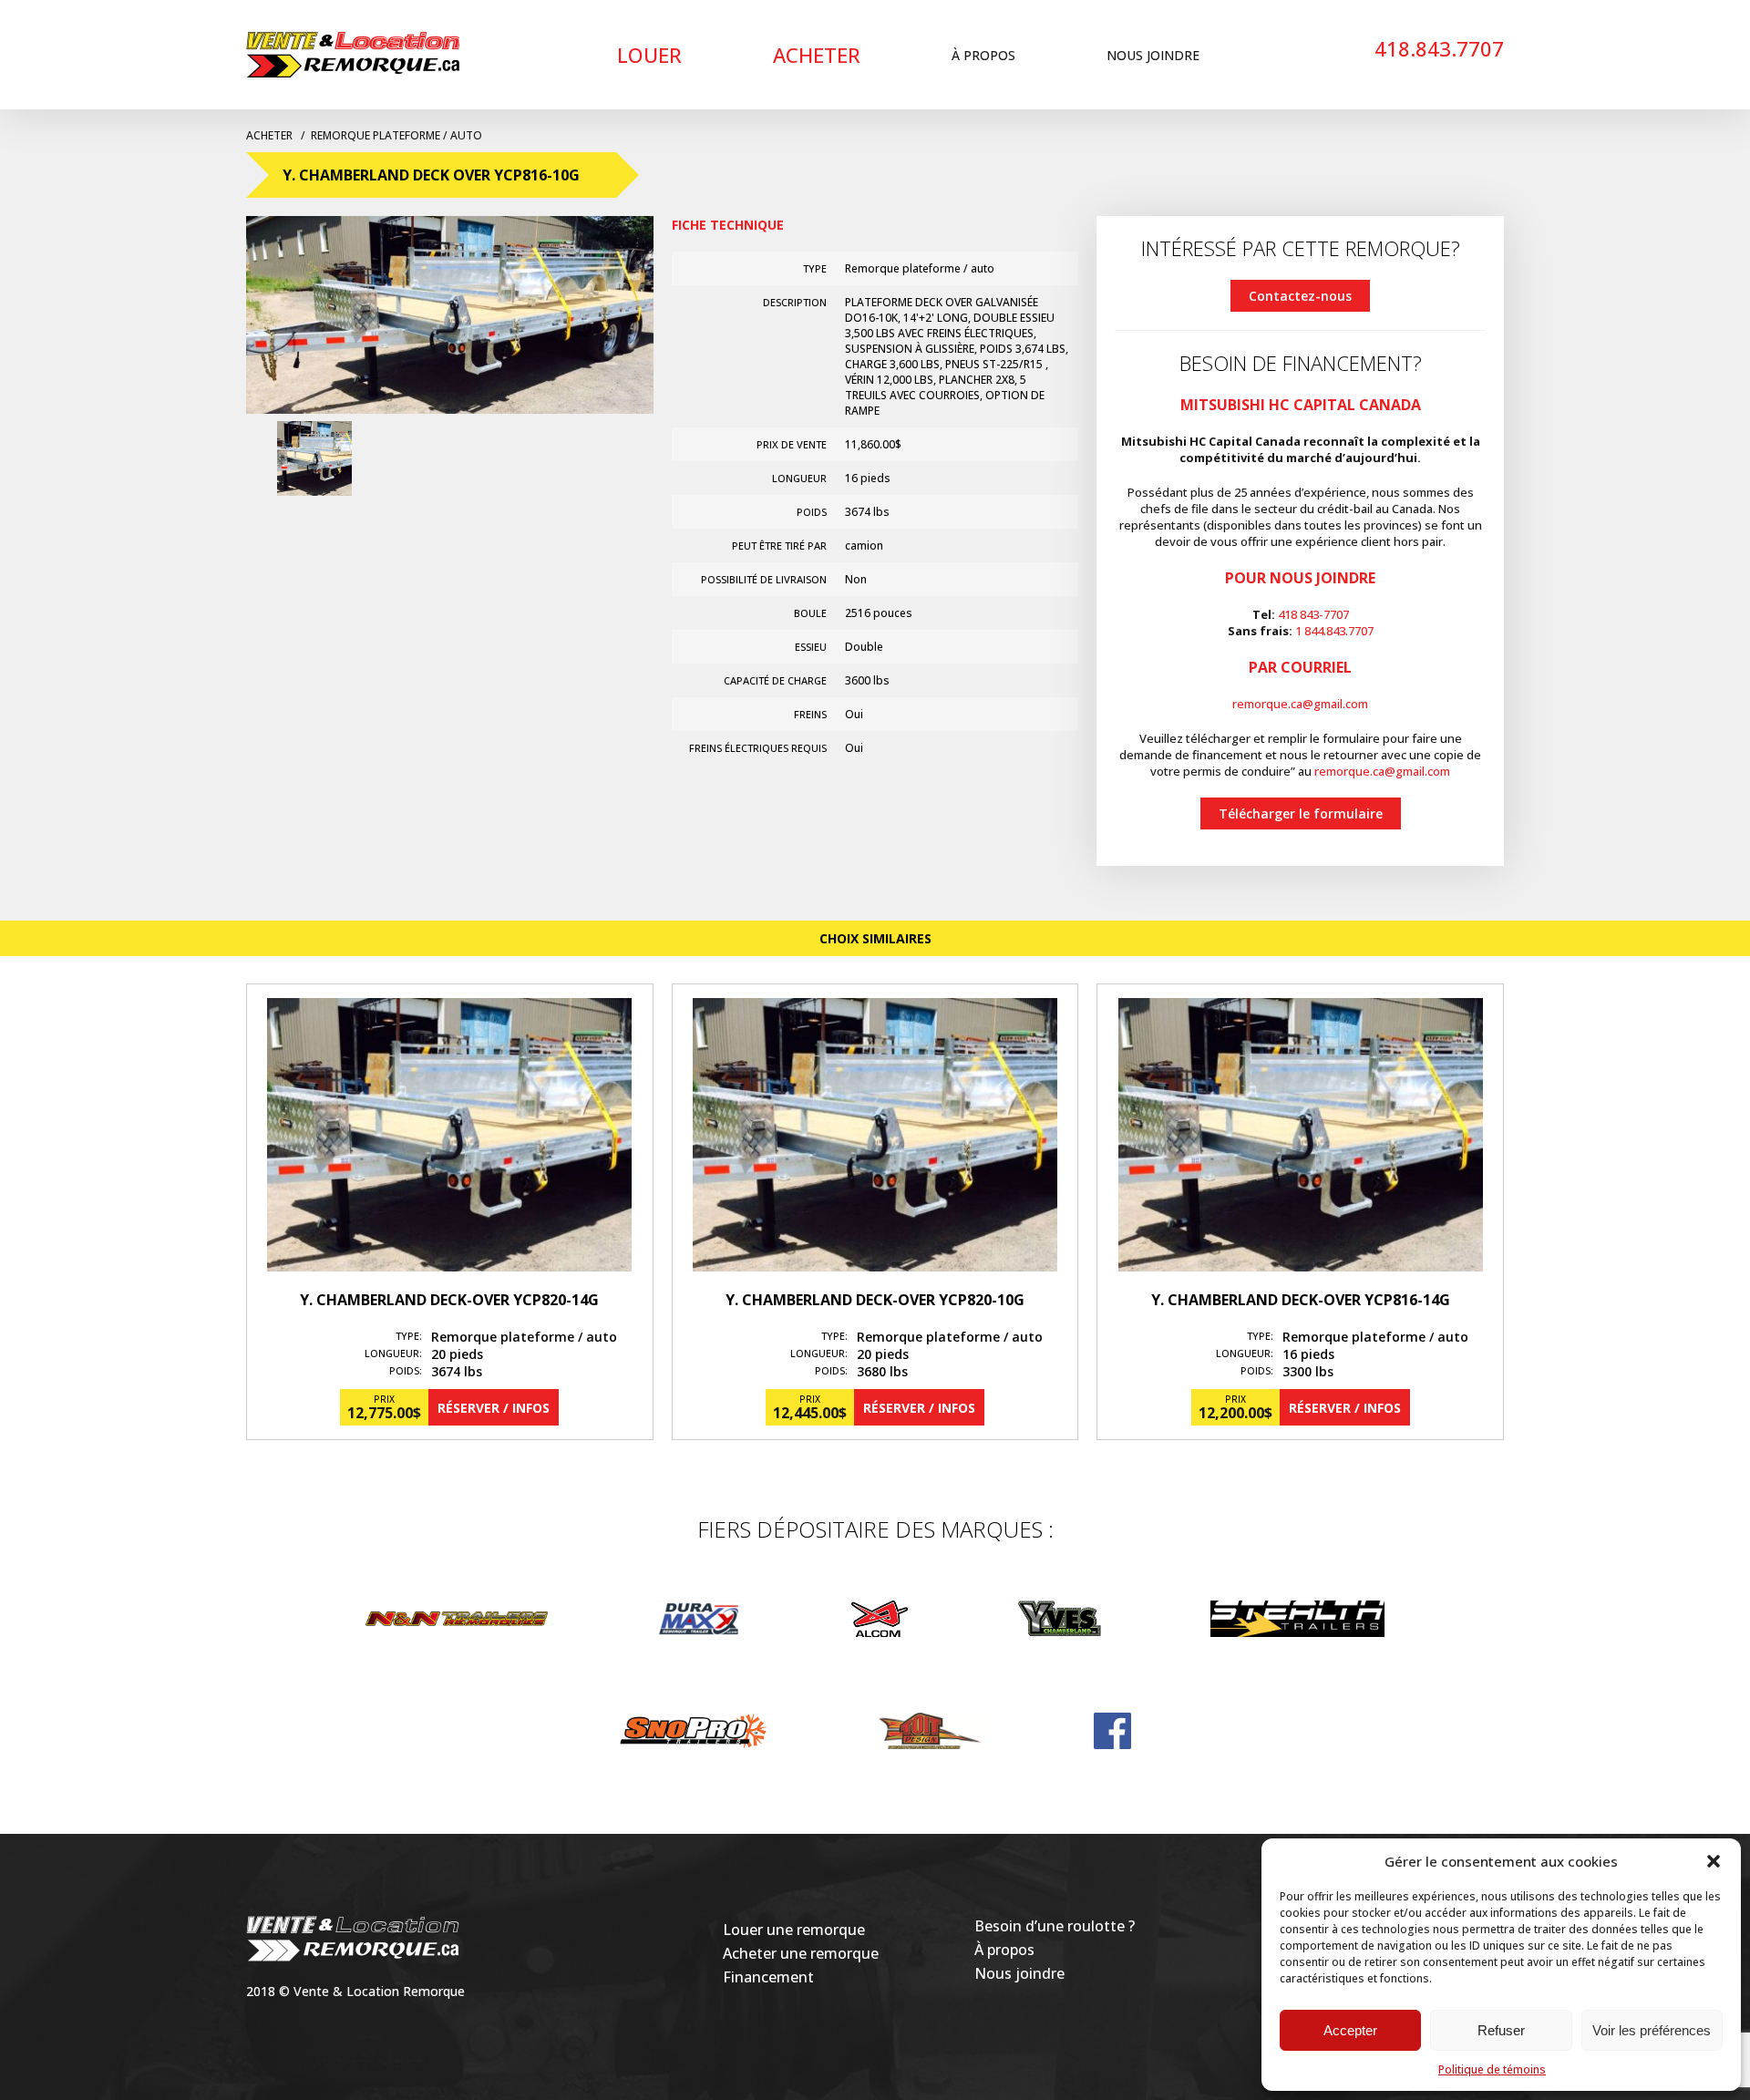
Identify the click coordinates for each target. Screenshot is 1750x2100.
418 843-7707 (1313, 614)
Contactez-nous (1300, 296)
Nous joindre (1153, 55)
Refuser (1501, 2030)
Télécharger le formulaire (1301, 813)
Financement (768, 1977)
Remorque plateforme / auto (396, 135)
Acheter (817, 55)
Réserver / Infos (494, 1408)
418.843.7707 (1439, 48)
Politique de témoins (1492, 2069)
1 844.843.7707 (1334, 631)
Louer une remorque (794, 1930)
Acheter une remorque (801, 1953)
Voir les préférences (1652, 2030)
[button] (1714, 1861)
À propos (983, 55)
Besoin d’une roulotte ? (1055, 1926)
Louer (649, 55)
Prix (384, 1399)
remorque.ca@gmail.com (1300, 704)
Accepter (1350, 2030)
